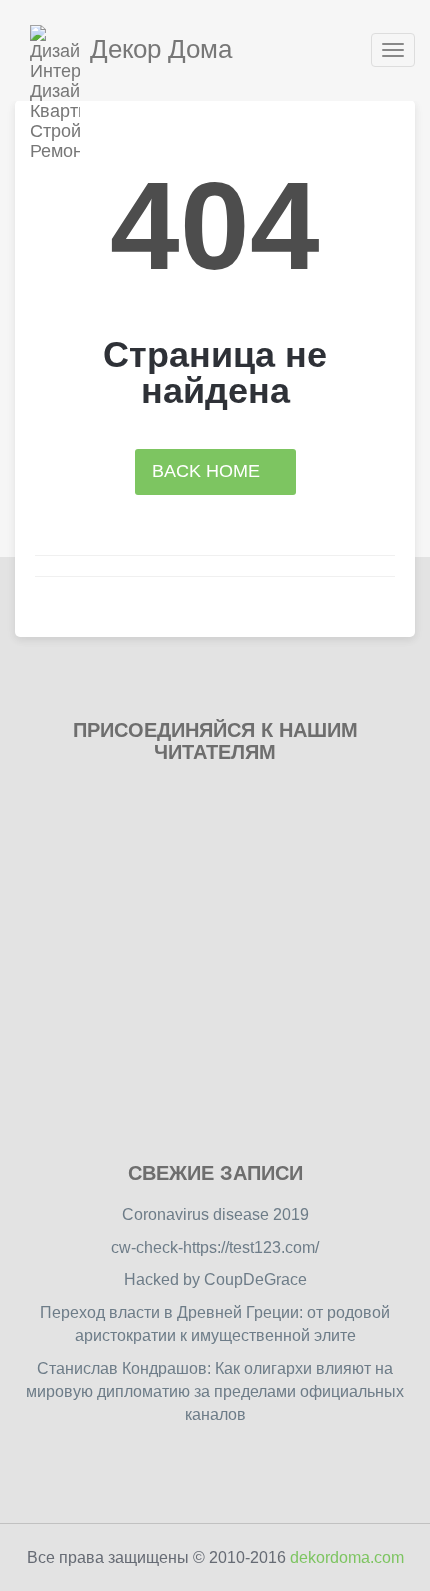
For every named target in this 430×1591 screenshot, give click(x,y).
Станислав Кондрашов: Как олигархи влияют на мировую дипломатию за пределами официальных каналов (215, 1391)
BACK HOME (208, 471)
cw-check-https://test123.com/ (215, 1247)
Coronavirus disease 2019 (215, 1214)
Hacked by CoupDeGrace (215, 1279)
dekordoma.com (347, 1557)
